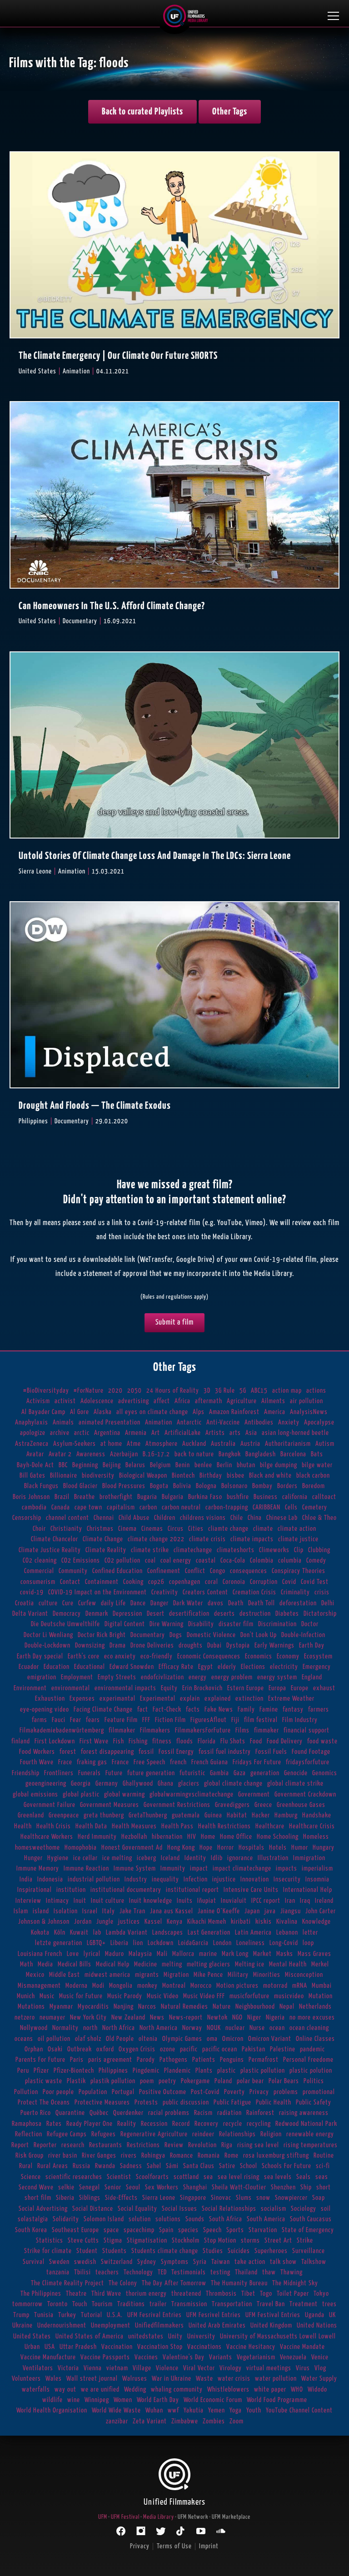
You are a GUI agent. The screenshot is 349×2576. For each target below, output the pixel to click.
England (312, 1677)
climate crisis (207, 1539)
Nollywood (34, 2028)
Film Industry (300, 1720)
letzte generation (59, 1943)
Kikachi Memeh (207, 1922)
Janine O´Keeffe (219, 1911)
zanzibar (117, 2421)
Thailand (246, 2272)
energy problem (232, 1677)
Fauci (59, 1720)
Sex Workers (162, 2187)
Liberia (120, 1943)
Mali (162, 1954)
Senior (113, 2187)
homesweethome (37, 1848)
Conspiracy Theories (299, 1571)
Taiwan (221, 2262)
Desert (156, 1614)
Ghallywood (138, 1784)
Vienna (93, 2368)
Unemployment (111, 2325)
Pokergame (195, 2081)
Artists (215, 1433)
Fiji (235, 1720)
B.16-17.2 (156, 1454)
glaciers (189, 1784)
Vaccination (117, 2347)
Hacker (261, 1815)
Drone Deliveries (152, 1645)
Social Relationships (229, 2209)
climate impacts (252, 1539)
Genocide (296, 1773)
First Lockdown (55, 1741)
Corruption (264, 1582)
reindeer (203, 2134)
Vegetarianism (256, 2357)
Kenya (175, 1922)
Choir (39, 1529)
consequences (249, 1571)
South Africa (226, 2219)
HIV (192, 1837)
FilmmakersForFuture (203, 1730)
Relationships (237, 2134)
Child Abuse (134, 1518)
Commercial (39, 1571)
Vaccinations (204, 2347)
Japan (252, 1911)
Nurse (257, 2028)
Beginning (85, 1465)
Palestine (283, 2049)
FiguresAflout (209, 1720)
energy (198, 1677)
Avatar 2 (60, 1454)
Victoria (68, 2368)
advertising (134, 1401)
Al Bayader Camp (43, 1412)
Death (236, 1603)
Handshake (317, 1815)
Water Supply (319, 2379)
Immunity (173, 1869)
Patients (204, 2060)
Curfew (87, 1603)
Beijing (112, 1465)
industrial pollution (94, 1879)
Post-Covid (205, 2092)
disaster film (236, 1624)
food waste (322, 1741)
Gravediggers (232, 1805)
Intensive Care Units (251, 1890)
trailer (158, 2304)
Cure (68, 1603)
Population (93, 2092)
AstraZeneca (32, 1444)
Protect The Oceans (44, 2102)
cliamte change (228, 1529)
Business (266, 1497)
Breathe (85, 1497)
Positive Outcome (163, 2092)
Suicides (239, 2251)
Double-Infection (303, 1635)
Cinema (127, 1529)
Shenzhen (283, 2187)
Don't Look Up (259, 1635)
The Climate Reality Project (67, 2283)
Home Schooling (278, 1837)
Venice (320, 2357)
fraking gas (92, 1762)
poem (147, 2081)
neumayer (52, 2018)
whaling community (177, 2390)
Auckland (194, 1444)
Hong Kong (181, 1848)
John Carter (321, 1911)
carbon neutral (181, 1507)
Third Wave (106, 2294)
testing (220, 2272)
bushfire (238, 1497)
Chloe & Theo (319, 1518)
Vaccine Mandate (302, 2347)
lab (97, 1933)
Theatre (76, 2294)
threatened (186, 2294)
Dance (138, 1603)
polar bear (250, 2081)
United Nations (317, 2325)
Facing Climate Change (103, 1710)
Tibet (248, 2294)
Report (20, 2145)
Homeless (316, 1837)
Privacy (259, 2092)
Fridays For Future (257, 1762)
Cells (291, 1507)
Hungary (324, 1848)
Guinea (213, 1815)
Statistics (50, 2241)
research (73, 2145)
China (255, 1518)
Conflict (195, 1571)
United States (32, 2336)
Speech (212, 2230)
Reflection (29, 2134)
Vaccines (146, 2357)
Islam (21, 1911)
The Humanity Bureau (239, 2283)
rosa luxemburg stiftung (276, 2156)
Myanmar (61, 2007)
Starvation (263, 2230)
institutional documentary (126, 1890)
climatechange (193, 1550)
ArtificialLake (183, 1433)
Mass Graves (314, 1954)
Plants (204, 2071)
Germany (107, 1784)
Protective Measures (102, 2102)
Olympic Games (182, 2039)
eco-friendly (157, 1656)
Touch (80, 2304)
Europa (277, 1688)
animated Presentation (110, 1422)
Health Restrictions (224, 1826)
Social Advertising (43, 2209)
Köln (60, 1933)
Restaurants (106, 2145)
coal (150, 1561)
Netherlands (315, 2007)
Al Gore (80, 1412)
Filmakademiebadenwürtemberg (62, 1730)
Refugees (104, 2134)
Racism (203, 2113)
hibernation (167, 1837)
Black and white (270, 1476)
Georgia (81, 1784)
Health (23, 1826)
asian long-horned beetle (295, 1433)
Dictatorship (320, 1614)
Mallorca (183, 1954)
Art (156, 1433)
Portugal (123, 2092)
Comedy (316, 1561)
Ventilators (38, 2368)
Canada (61, 1507)
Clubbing (319, 1550)
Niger (254, 2018)
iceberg (147, 1858)
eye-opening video (45, 1710)
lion (138, 1943)
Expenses (82, 1699)
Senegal (90, 2187)
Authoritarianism (288, 1444)
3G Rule (225, 1391)
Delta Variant (30, 1614)
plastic (227, 2071)
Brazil (62, 1497)
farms (40, 1720)
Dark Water (188, 1603)
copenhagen (185, 1582)
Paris (77, 2060)
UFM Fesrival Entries (155, 2315)
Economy (288, 1656)
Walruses (135, 2379)
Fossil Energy (176, 1752)
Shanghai (195, 2187)
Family (246, 1710)
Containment (102, 1582)
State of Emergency (308, 2230)
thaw (269, 2272)
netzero (25, 2018)
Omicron (233, 2039)
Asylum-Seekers (75, 1444)
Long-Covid (284, 1943)
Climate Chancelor (55, 1539)
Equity (169, 1688)
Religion (271, 2134)
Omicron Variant (270, 2039)
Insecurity (287, 1879)
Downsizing (90, 1645)
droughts (191, 1645)
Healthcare (270, 1826)
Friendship (26, 1773)
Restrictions (143, 2145)
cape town (88, 1507)
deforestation (298, 1603)
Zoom (237, 2421)
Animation (159, 1422)
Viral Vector (199, 2368)
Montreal (174, 1986)
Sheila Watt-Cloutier (239, 2187)
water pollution (276, 2379)
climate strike (150, 1550)
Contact (70, 1582)
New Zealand (128, 2018)
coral (212, 1582)
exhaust (324, 1688)
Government (254, 1794)
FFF (146, 1720)
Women (123, 2400)
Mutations (31, 2007)
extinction (249, 1699)
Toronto (57, 2304)
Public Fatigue (232, 2102)
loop (308, 1943)
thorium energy (146, 2294)
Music (47, 1996)
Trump (21, 2315)
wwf (173, 2410)
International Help (308, 1890)
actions (316, 1391)
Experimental (158, 1699)
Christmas (100, 1529)
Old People (120, 2039)
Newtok (217, 2018)
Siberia (65, 2198)
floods (185, 1741)
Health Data (91, 1826)
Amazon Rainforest (234, 1412)
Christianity (66, 1529)
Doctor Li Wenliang (48, 1635)
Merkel (320, 1964)
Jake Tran (132, 1911)
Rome (232, 2156)
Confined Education (117, 1571)
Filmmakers (155, 1730)
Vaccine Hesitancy (251, 2347)
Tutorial (92, 2315)
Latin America (253, 1933)
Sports (235, 2230)
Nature (222, 2007)
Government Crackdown (305, 1794)
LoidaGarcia (193, 1943)
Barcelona (293, 1454)
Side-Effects (121, 2198)
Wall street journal (92, 2379)
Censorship (27, 1518)
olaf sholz (88, 2039)
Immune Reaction (86, 1869)
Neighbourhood (255, 2007)
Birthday (211, 1476)
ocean (277, 2028)
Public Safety (314, 2102)
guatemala (186, 1815)
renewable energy (310, 2134)
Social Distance (93, 2209)
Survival (34, 2262)
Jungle (105, 1922)
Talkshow (314, 2262)
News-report (186, 2018)
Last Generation (209, 1933)
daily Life (113, 1603)
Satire (227, 2166)
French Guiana (210, 1762)
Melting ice (250, 1964)
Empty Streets (117, 1677)
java (270, 1911)
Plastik (76, 2081)
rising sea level (258, 2145)
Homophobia (81, 1848)
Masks (285, 1954)
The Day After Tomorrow (174, 2283)
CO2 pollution (122, 1561)
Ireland (324, 1901)
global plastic (81, 1794)
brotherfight (116, 1497)
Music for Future (81, 1996)
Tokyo (321, 2294)
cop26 (156, 1582)
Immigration (309, 1858)
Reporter (45, 2145)
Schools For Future (287, 2166)
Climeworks (274, 1550)
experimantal (117, 1699)
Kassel (153, 1922)
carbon (148, 1507)
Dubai (214, 1645)
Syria (200, 2262)
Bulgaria (173, 1497)
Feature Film (121, 1720)
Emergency (317, 1667)
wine (74, 2400)
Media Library (159, 2517)
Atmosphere (162, 1444)
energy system (277, 1677)
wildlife (52, 2400)
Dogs (176, 1635)
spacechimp (139, 2230)
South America (266, 2219)
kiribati (241, 1922)
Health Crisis (54, 1826)
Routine (324, 2156)
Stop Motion (220, 2241)
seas (322, 2177)
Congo (218, 1571)
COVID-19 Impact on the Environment (97, 1592)
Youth (254, 2410)
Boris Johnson (31, 1497)
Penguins (232, 2060)
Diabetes (287, 1614)
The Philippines (41, 2294)
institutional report (192, 1890)
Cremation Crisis (254, 1592)
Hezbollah (134, 1837)
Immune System (135, 1869)
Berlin (224, 1465)
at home (111, 1444)
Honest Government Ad (132, 1848)
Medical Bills (75, 1964)
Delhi (328, 1603)
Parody (146, 2060)
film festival (261, 1720)
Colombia (262, 1561)
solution (140, 2219)
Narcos (147, 2007)
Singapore (193, 2198)
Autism (325, 1444)
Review (174, 2145)
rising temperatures (311, 2145)
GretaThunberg (148, 1815)
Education (57, 1667)
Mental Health (288, 1964)
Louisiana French (40, 1954)
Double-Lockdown (47, 1645)
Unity (175, 2336)
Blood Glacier (80, 1486)
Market (262, 1954)
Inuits (185, 1901)
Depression (127, 1614)
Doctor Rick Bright (102, 1635)
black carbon (313, 1476)
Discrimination (277, 1624)
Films (242, 1730)
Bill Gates (32, 1476)
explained (218, 1699)
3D (207, 1391)
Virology (231, 2368)
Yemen (217, 2410)
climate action (297, 1529)
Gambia (219, 1773)
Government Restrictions (177, 1805)
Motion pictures (237, 1986)
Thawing (292, 2272)
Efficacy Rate (176, 1667)
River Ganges (99, 2156)
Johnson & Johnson (44, 1922)
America (275, 1412)
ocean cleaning (309, 2028)
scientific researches (74, 2177)
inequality (165, 1879)
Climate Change (103, 1539)
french (178, 1762)
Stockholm (186, 2241)
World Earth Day (158, 2400)
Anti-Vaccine (223, 1422)
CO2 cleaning (40, 1561)
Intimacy (57, 1901)
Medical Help (113, 1964)
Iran (290, 1901)
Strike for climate (48, 2251)
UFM (103, 2517)
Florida (207, 1741)
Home (208, 1837)
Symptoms (175, 2262)
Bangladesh (261, 1454)
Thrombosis (221, 2294)
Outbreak (80, 2049)
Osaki (55, 2049)
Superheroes (271, 2251)
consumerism (38, 1582)
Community (73, 1571)
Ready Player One (90, 2124)
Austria (250, 1444)
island (41, 1911)
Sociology (304, 2209)
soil (326, 2209)
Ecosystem (318, 1656)
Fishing (138, 1741)
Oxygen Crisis (137, 2049)
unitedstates (146, 2336)
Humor (300, 1848)
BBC (63, 1465)
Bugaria (147, 1497)
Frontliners (59, 1773)
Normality (65, 2028)
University (201, 2336)
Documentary (148, 1635)
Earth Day (312, 1645)
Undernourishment (62, 2325)
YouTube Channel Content (299, 2410)
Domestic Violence (211, 1635)
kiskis (264, 1922)
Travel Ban (271, 2304)
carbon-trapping (227, 1507)
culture (48, 1603)
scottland (186, 2177)
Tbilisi (82, 2272)
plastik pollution (113, 2081)
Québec (99, 2113)
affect (162, 1401)
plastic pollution (263, 2071)
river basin (63, 2156)
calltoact (324, 1497)
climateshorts (236, 1550)
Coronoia (234, 1582)
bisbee (236, 1476)
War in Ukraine (172, 2379)
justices (129, 1922)
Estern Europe (246, 1688)
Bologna (206, 1486)
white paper (270, 2390)
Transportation (232, 2304)
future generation (151, 1773)
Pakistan (254, 2049)
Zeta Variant (150, 2421)
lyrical (92, 1954)
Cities (196, 1529)
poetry (167, 2081)
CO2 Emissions (81, 1561)
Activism (38, 1401)
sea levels (278, 2177)
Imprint (209, 2546)
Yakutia (194, 2410)
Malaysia (140, 1954)
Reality (127, 2124)
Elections (253, 1667)
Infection (196, 1879)
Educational (90, 1667)
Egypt (206, 1667)
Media (45, 1964)
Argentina (107, 1433)
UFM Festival (125, 2517)
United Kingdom (271, 2325)
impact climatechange (242, 1869)
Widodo (317, 2390)
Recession (154, 2124)
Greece (263, 1805)
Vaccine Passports (105, 2357)
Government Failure (50, 1805)
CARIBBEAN (267, 1507)
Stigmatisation (147, 2241)
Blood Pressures (124, 1486)
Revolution (202, 2145)
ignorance (240, 1858)
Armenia (136, 1433)
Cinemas (152, 1529)
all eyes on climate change (152, 1412)
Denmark (97, 1614)
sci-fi (323, 2166)
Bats (317, 1454)
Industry (136, 1879)
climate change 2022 (156, 1539)
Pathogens (174, 2060)
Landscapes (168, 1933)
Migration (176, 1975)
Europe (300, 1688)
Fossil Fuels (271, 1752)
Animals (63, 1422)
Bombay (262, 1486)
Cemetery (315, 1507)
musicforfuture (249, 1996)
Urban (32, 2347)
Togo (266, 2294)
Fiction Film (170, 1720)
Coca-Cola (233, 1561)
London (222, 1943)
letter (310, 1933)
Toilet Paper (293, 2294)
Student (87, 2251)
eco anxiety (120, 1656)
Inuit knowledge (151, 1901)
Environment (30, 1688)
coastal (206, 1561)
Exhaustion (50, 1699)
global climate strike (295, 1784)
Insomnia (317, 1879)
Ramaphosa (27, 2124)
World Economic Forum (213, 2400)
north (90, 2028)
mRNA (300, 1986)
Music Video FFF (204, 1996)
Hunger (33, 1858)
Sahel (154, 2166)
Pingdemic (146, 2071)
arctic (82, 1433)
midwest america (107, 1975)
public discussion (186, 2102)
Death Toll (262, 1603)
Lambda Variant (127, 1933)
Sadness (131, 2166)
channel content (67, 1518)
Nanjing (124, 2007)
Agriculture (242, 1401)
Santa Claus (199, 2166)
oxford (105, 2049)
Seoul (133, 2187)
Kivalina (287, 1922)
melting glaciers (209, 1964)
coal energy (176, 1561)
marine (208, 1954)
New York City (88, 2018)
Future (114, 1773)
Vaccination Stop (160, 2347)
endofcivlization (162, 1677)
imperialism (317, 1869)
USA (50, 2347)
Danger (160, 1603)
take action (250, 2262)
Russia (82, 2166)
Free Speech (150, 1762)
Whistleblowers (228, 2390)
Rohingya (153, 2156)
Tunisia (44, 2315)
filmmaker (122, 1730)
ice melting (117, 1858)
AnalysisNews (309, 1412)
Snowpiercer (291, 2198)
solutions (168, 2219)
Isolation (66, 1911)
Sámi (172, 2166)
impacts (287, 1869)
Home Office (236, 1837)
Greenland (31, 1815)
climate (263, 1529)
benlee (203, 1465)
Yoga (236, 2410)
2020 (115, 1391)
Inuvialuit (234, 1901)
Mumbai (322, 1986)
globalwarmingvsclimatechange (192, 1794)
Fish (119, 1741)
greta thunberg (104, 1815)
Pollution (26, 2092)
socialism (274, 2209)
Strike (305, 2241)
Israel (90, 1911)
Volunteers (26, 2379)
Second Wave (36, 2187)
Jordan (83, 1922)
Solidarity (66, 2219)
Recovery (207, 2124)
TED (162, 2272)
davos (216, 1603)
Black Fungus (41, 1486)
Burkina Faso (205, 1497)
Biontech (183, 1476)
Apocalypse (319, 1422)
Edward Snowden (132, 1667)
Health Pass (177, 1826)
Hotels (278, 1848)
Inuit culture (108, 1901)
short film (38, 2198)
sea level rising (239, 2177)
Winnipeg (97, 2400)
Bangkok (230, 1454)
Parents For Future (40, 2060)
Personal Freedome (308, 2060)
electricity (284, 1667)
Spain (166, 2230)
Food (256, 1741)
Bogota (159, 1486)
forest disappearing (107, 1752)
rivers (129, 2156)
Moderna (77, 1986)
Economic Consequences (209, 1656)
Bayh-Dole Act (35, 1465)
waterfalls (36, 2390)
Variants (221, 2357)
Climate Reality (106, 1550)
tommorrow (27, 2304)
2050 (135, 1391)
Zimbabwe (185, 2421)
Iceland (170, 1858)
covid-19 (32, 1592)
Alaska (103, 1412)
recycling (259, 2124)
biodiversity (98, 1476)
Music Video (163, 1996)
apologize (33, 1433)
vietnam (117, 2368)
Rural (26, 2166)
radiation (229, 2113)
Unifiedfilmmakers (160, 2325)
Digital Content (125, 1624)
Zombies (214, 2421)
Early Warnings (274, 1645)
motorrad (275, 1986)
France (120, 1762)
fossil (146, 1752)
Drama (118, 1645)
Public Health (274, 2102)
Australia (223, 1444)
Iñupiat (207, 1901)
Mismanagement (39, 1986)
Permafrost (264, 2060)
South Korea (31, 2230)
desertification (189, 1614)
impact (199, 1869)
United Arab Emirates (217, 2325)
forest (68, 1752)
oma (212, 2039)
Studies (213, 2251)
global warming (125, 1794)
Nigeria (275, 2018)
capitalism (121, 1507)
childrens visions (203, 1518)
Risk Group (30, 2156)
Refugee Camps (67, 2134)
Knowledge (317, 1922)
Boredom (314, 1486)
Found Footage (311, 1752)
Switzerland (117, 2262)
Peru (23, 2071)
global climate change (233, 1784)
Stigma (113, 2241)
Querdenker (128, 2113)
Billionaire (64, 1476)
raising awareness (304, 2113)
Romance (182, 2156)
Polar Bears (284, 2081)
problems (286, 2092)
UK (332, 2315)
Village (142, 2368)
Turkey (67, 2315)
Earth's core (84, 1656)
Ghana (166, 1784)
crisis (322, 1592)
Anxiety (289, 1422)
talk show (283, 2262)
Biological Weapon (143, 1476)
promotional (319, 2092)
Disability (201, 1624)
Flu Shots (233, 1741)
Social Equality (137, 2209)
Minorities (267, 1975)
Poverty (234, 2092)
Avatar (35, 1454)
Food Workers (37, 1752)
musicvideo (289, 1996)
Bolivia (182, 1486)
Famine (269, 1710)
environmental (71, 1688)
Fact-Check (167, 1710)
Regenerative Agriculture (154, 2134)
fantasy (293, 1710)
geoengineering (46, 1784)
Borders (287, 1486)
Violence (167, 2368)
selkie (66, 2187)
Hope (206, 1848)
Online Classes (315, 2039)
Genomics (325, 1773)
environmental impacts (125, 1688)
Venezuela (293, 2357)
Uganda (315, 2315)
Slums (244, 2198)
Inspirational (35, 1890)
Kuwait (79, 1933)
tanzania (58, 2272)
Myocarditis (93, 2007)
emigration (42, 1677)
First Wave (94, 1741)
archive (60, 1433)
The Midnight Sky (295, 2283)
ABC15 (259, 1391)
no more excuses (312, 2018)
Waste (204, 2379)
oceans (24, 2039)
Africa (182, 1401)
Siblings (90, 2198)
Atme (134, 1444)
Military (238, 1975)
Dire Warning (167, 1624)
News (157, 2018)
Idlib (217, 1858)
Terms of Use (174, 2546)
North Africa (119, 2028)
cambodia (34, 1507)
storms (250, 2241)
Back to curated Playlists (142, 112)
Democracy (67, 1614)
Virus (303, 2368)
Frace (65, 1762)
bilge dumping (279, 1465)
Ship (306, 2187)
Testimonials (189, 2272)
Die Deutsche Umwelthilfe (65, 1624)
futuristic (192, 1773)
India (26, 1879)
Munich (26, 1996)
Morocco (201, 1986)
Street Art (278, 2241)
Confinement (164, 1571)
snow (263, 2198)
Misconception (304, 1975)
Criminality (295, 1592)
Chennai (104, 1518)
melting (172, 1964)
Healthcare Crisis (312, 1826)
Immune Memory (38, 1869)
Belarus (135, 1465)
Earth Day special (40, 1656)
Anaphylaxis (32, 1422)
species (188, 2230)
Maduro (115, 1954)
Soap (319, 2198)
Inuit (80, 1901)
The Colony (123, 2283)
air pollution (307, 1401)
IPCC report (266, 1901)
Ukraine (22, 2325)
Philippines (113, 2071)
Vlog (320, 2368)
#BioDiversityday (46, 1391)
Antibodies (259, 1422)
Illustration (273, 1858)
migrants (147, 1975)
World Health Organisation (52, 2410)
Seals (304, 2177)
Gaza (240, 1773)
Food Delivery (285, 1741)
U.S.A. (115, 2315)
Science (31, 2177)
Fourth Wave (37, 1762)
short (324, 2187)
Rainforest (260, 2113)
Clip (299, 1550)
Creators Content (205, 1592)
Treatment (304, 2304)
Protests (146, 2102)
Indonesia (50, 1879)
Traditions (131, 2304)
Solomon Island (104, 2219)
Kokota (40, 1933)
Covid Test (315, 1582)
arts (235, 1433)
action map (287, 1391)
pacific (189, 2049)
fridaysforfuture (308, 1762)
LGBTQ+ (96, 1943)
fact (143, 1710)
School (249, 2166)
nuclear (235, 2028)
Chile (237, 1518)
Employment (77, 1677)
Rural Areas (53, 2166)
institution (71, 1890)
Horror (226, 1848)
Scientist (119, 2177)
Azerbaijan (124, 1454)
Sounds (195, 2219)
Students (115, 2251)
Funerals (90, 1773)
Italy (109, 1911)
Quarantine (70, 2113)
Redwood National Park (306, 2124)
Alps (199, 1412)
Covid (289, 1582)
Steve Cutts (83, 2241)
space (111, 2230)
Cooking (133, 1582)
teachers (107, 2272)
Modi (98, 1986)
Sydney (147, 2262)
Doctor (310, 1624)
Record (181, 2124)
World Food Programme (277, 2400)
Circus (176, 1529)
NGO (237, 2018)
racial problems (169, 2113)
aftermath (209, 1401)
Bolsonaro (234, 1486)
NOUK (214, 2028)
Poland (223, 2081)
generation (265, 1773)
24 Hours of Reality (173, 1391)
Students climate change (165, 2251)
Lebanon (287, 1933)
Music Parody (125, 1996)
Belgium (160, 1465)
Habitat (237, 1815)
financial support (307, 1730)
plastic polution (311, 2071)
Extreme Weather (291, 1699)
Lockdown (161, 1943)
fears (93, 1720)
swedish (85, 2262)
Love (73, 1954)
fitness (162, 1741)
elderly (227, 1667)
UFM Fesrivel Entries (214, 2315)
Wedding (135, 2390)
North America (159, 2028)
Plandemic (177, 2071)
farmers (319, 1710)
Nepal (287, 2007)
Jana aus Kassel (172, 1911)
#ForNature (89, 1391)
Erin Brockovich (202, 1688)
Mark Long (235, 1954)
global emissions (35, 1794)
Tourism (102, 2304)
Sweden (59, 2262)
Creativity (165, 1592)
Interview (28, 1901)
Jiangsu (291, 1911)
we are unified (100, 2390)
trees (329, 2304)
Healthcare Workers (47, 1837)
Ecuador (29, 1667)
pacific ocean (220, 2049)
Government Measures (110, 1805)
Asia (251, 1433)
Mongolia (121, 1986)
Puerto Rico (36, 2113)
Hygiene (58, 1858)
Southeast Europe (75, 2230)
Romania (209, 2156)
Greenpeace (64, 1815)
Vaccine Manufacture (48, 2357)
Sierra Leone (159, 2198)
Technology (138, 2272)
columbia (290, 1561)
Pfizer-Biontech (74, 2071)
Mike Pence (208, 1975)
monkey (147, 1986)
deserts (224, 1614)
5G (243, 1391)
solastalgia (33, 2219)
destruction (255, 1614)
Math (27, 1964)
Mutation (321, 1996)
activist (65, 1401)
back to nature (194, 1454)
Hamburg (286, 1815)
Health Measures (134, 1826)
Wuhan (154, 2410)
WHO (297, 2390)
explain (190, 1699)
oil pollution (54, 2039)
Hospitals (252, 1848)
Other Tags (230, 112)
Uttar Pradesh (78, 2347)
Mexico (35, 1975)
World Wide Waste (116, 2410)
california (295, 1497)
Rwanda (105, 2166)
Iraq (305, 1901)
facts (193, 1710)
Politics (314, 2081)
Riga (227, 2145)
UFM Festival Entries (273, 2315)
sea (208, 2177)
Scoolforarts (152, 2177)
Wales (54, 2379)
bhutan (246, 1465)
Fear (76, 1720)
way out (65, 2390)
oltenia (148, 2039)
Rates (54, 2124)
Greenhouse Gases (301, 1805)
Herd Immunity (97, 1837)
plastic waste (44, 2081)
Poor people (58, 2092)
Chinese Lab (282, 1518)
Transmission (189, 2304)
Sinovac (221, 2198)
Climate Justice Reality (50, 1550)
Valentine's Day (184, 2357)
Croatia (25, 1603)
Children (165, 1518)
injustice (224, 1879)
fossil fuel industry (225, 1752)
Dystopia (238, 1645)
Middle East (65, 1975)
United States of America (90, 2336)
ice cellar (85, 1858)
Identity (195, 1858)
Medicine (146, 1964)
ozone (168, 2049)
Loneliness (251, 1943)
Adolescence (97, 1401)
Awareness (91, 1454)
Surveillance (309, 2251)
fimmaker (267, 1730)
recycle (233, 2124)
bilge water (317, 1465)
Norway (192, 2028)
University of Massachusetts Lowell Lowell (278, 2336)
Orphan (34, 2049)
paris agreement (110, 2060)
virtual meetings (269, 2368)
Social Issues (179, 2209)
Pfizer (41, 2071)
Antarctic (189, 1422)
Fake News (219, 1710)
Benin (183, 1465)
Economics (259, 1656)
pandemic (312, 2049)
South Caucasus (311, 2219)
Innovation (255, 1879)
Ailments (273, 1401)
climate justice (298, 1539)
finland (21, 1741)
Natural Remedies (184, 2007)
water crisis (234, 2379)
